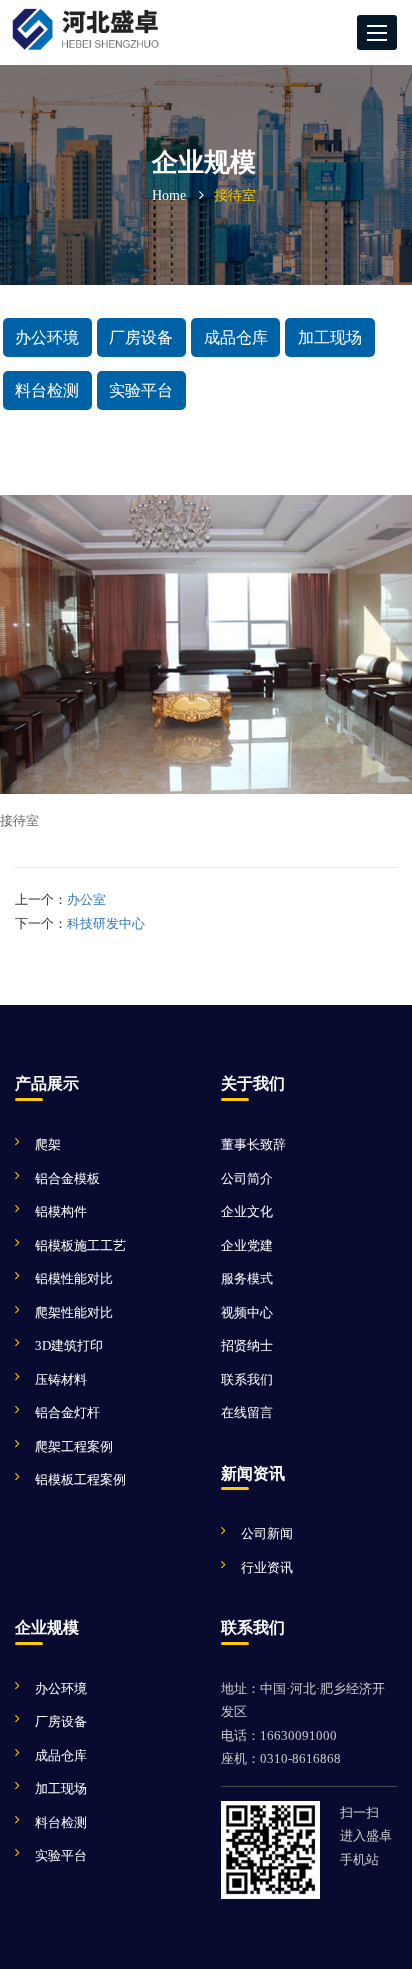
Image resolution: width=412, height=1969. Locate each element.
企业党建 (247, 1245)
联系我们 (247, 1379)
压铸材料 (61, 1379)
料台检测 (47, 390)
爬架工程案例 (74, 1446)
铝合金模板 (67, 1178)
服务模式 (247, 1278)
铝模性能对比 (74, 1278)
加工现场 (330, 337)
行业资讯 (267, 1567)
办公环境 (47, 337)
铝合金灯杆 (67, 1412)
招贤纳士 (247, 1345)
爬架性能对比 (74, 1312)
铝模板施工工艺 (80, 1245)
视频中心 (247, 1312)
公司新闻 (267, 1533)
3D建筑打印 (69, 1345)
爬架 (48, 1144)
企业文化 (247, 1211)
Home (169, 195)
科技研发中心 (106, 923)
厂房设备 (141, 337)
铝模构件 (61, 1211)
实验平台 (141, 390)
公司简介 (247, 1178)
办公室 (86, 899)
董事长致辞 (253, 1144)
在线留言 (247, 1412)
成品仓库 (236, 337)
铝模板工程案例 (80, 1479)
